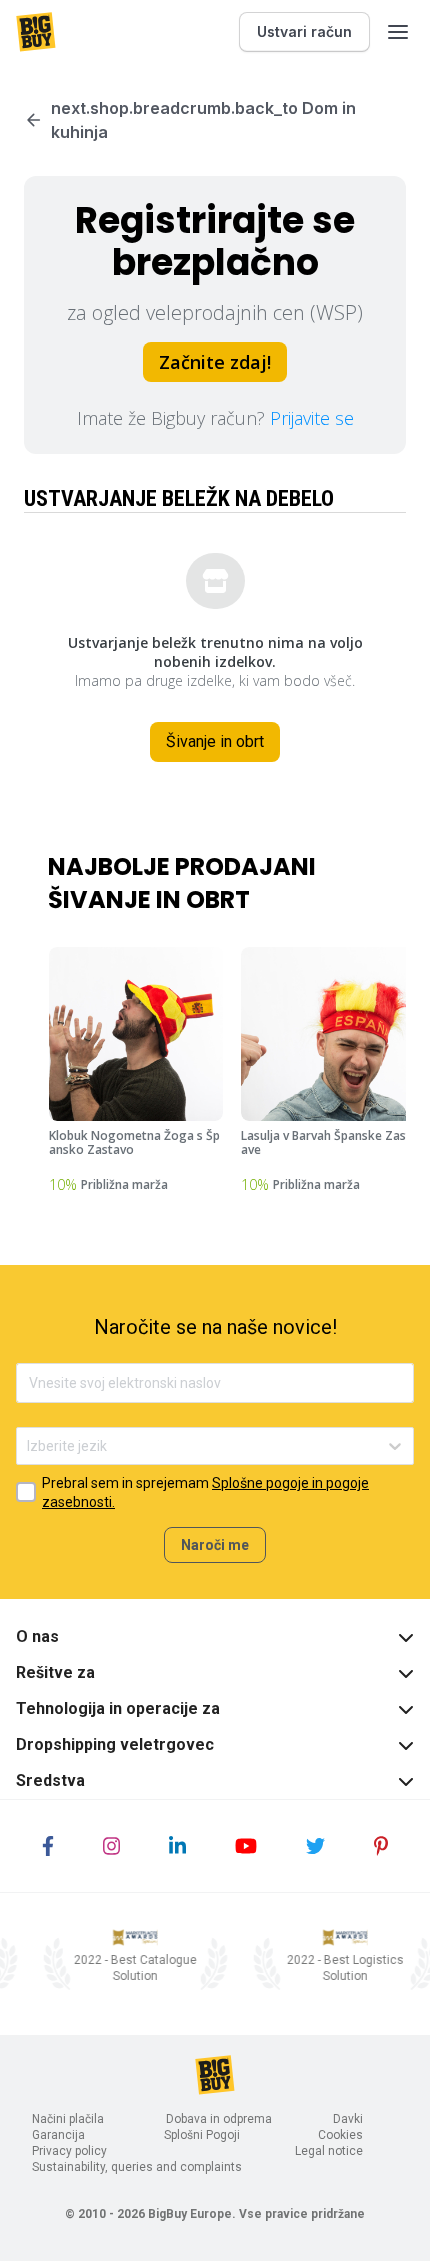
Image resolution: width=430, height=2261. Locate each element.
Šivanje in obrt (215, 741)
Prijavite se (312, 418)
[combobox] (28, 1446)
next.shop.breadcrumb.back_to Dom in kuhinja (203, 120)
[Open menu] (398, 32)
